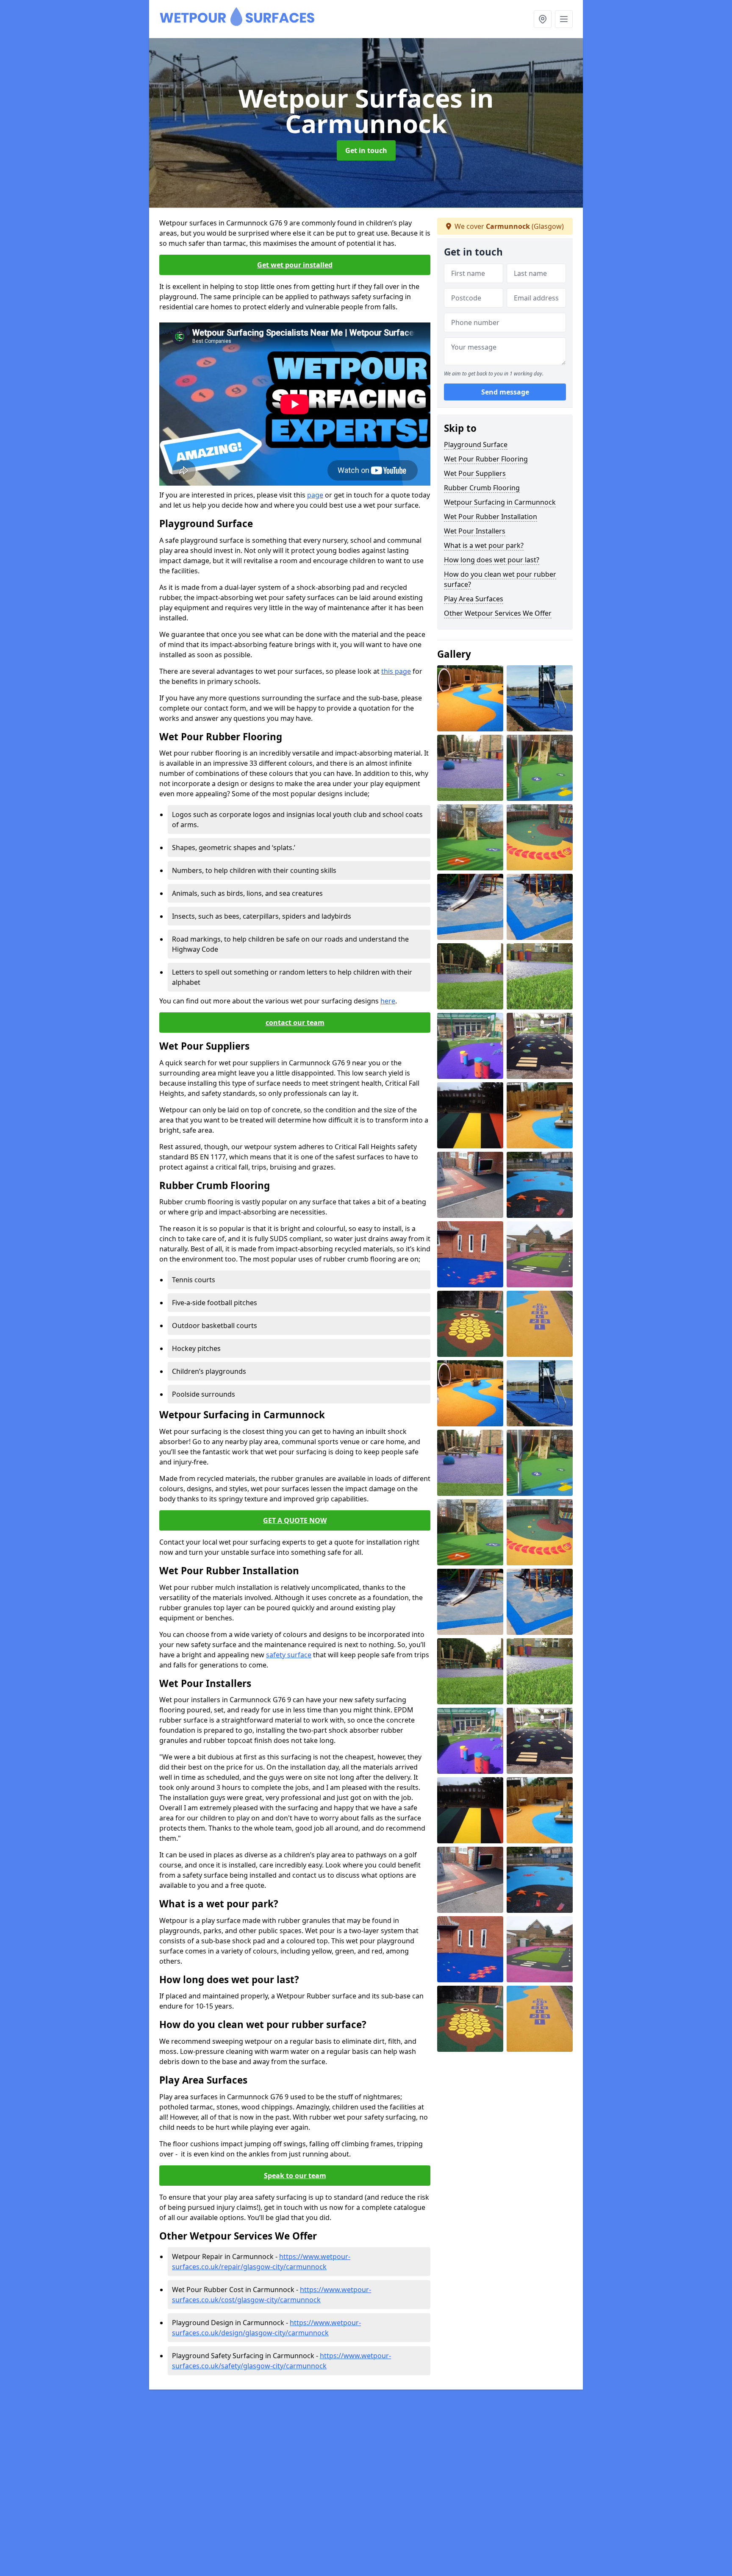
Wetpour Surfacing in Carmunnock (500, 502)
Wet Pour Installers (475, 531)
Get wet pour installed (295, 265)
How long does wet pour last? (492, 560)
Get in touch (366, 150)
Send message (505, 392)
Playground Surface (476, 445)
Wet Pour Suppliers (475, 473)
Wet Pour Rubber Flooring (486, 459)
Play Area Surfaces (474, 599)
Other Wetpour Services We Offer (498, 613)
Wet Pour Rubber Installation (491, 517)
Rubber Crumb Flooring (482, 488)
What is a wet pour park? (484, 545)
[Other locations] (543, 19)
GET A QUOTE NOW (295, 1520)
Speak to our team (295, 2176)
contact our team (295, 1023)
